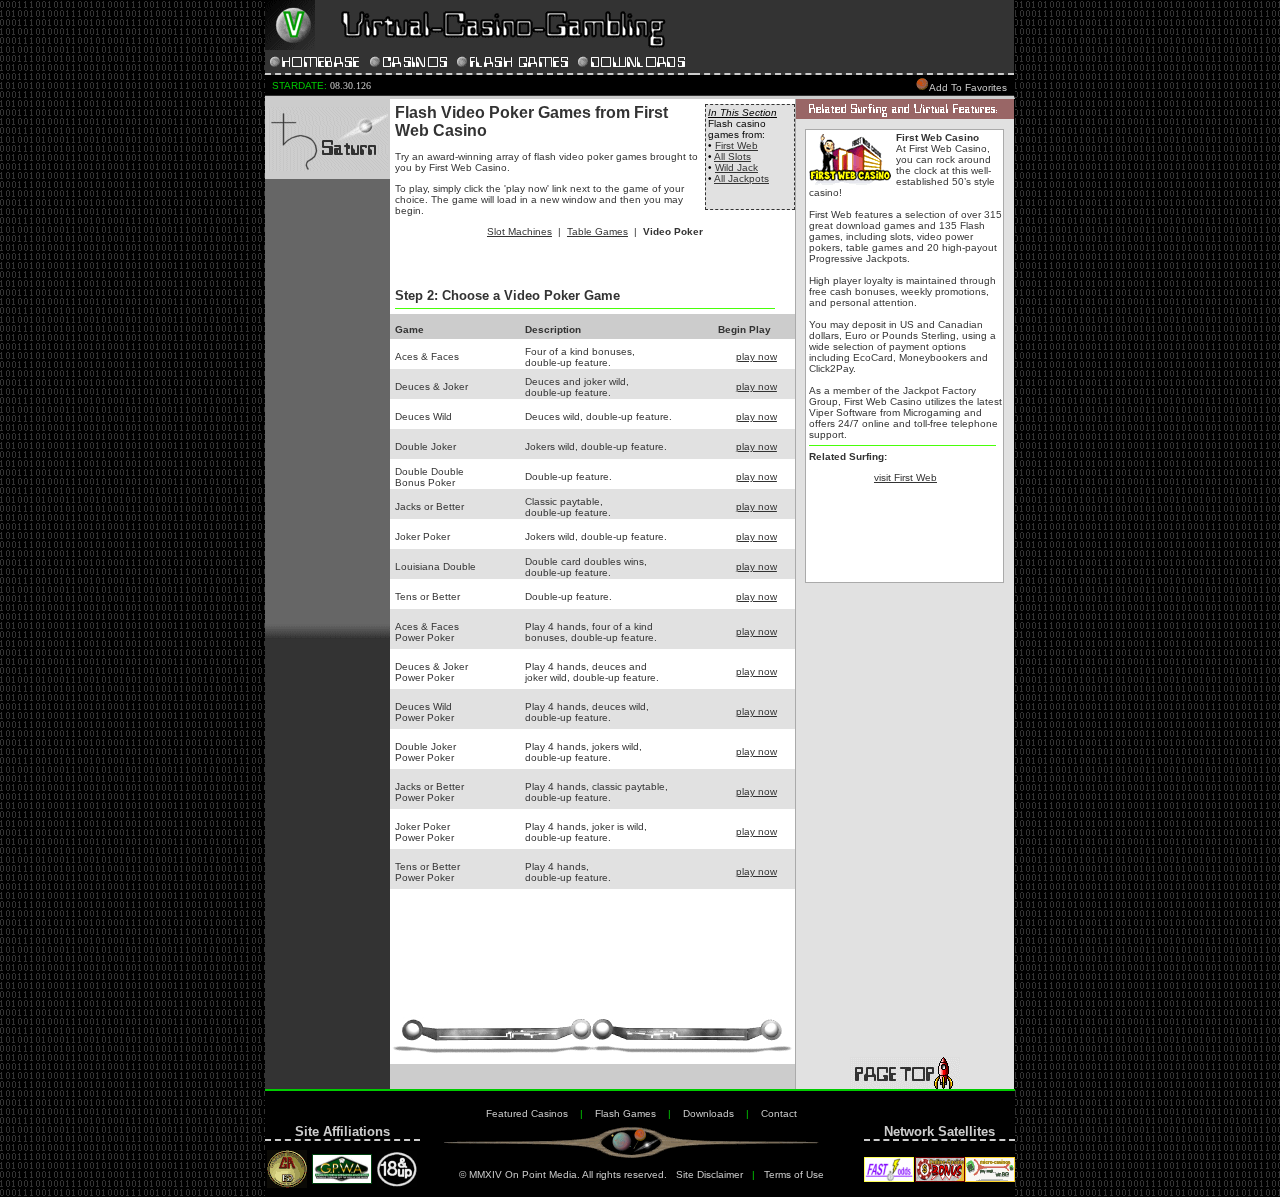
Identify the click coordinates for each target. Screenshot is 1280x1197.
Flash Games (625, 1113)
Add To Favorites (968, 87)
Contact (779, 1113)
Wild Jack (736, 167)
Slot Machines (519, 231)
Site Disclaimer (709, 1174)
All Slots (732, 156)
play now (756, 356)
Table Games (597, 231)
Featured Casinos (527, 1113)
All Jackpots (741, 178)
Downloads (708, 1113)
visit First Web (905, 477)
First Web (736, 145)
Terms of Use (794, 1174)
